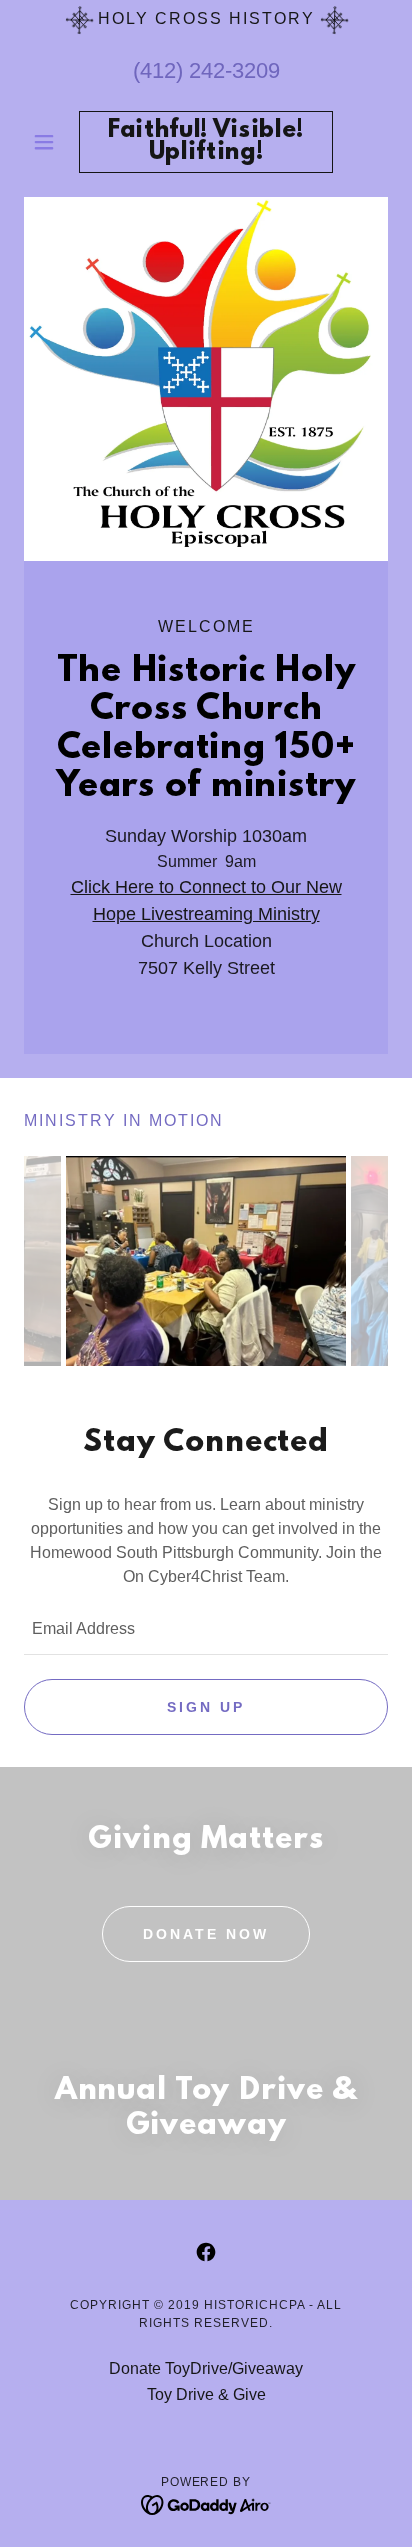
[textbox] (206, 1630)
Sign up (206, 1707)
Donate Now (206, 1934)
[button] (51, 142)
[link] (206, 142)
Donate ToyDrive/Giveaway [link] (206, 2368)
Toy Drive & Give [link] (206, 2394)
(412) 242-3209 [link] (206, 70)
